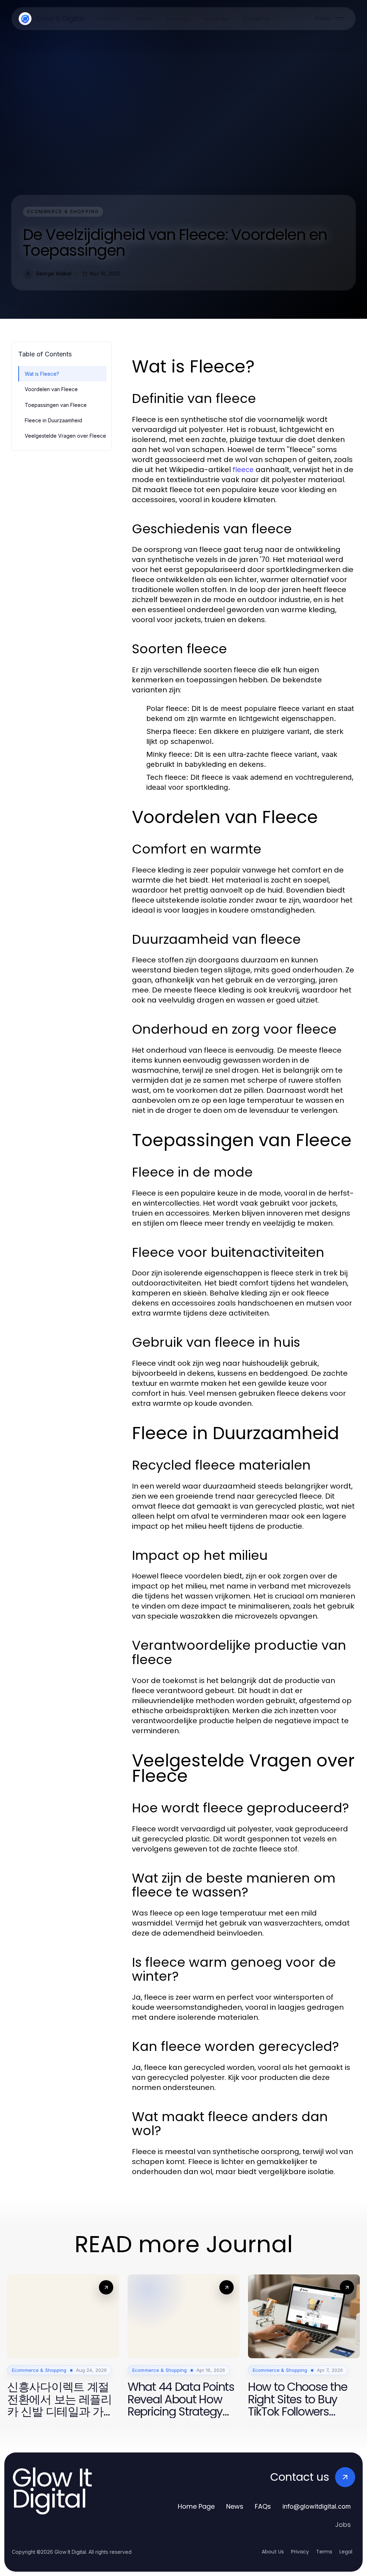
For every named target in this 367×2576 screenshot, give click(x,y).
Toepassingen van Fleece (56, 405)
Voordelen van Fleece (51, 389)
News (235, 2506)
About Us (273, 2552)
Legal (346, 2552)
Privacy (300, 2552)
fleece (243, 470)
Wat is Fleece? (42, 374)
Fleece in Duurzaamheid (53, 420)
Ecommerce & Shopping (63, 212)
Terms (324, 2552)
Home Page (196, 2506)
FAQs (263, 2506)
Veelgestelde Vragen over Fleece (65, 436)
